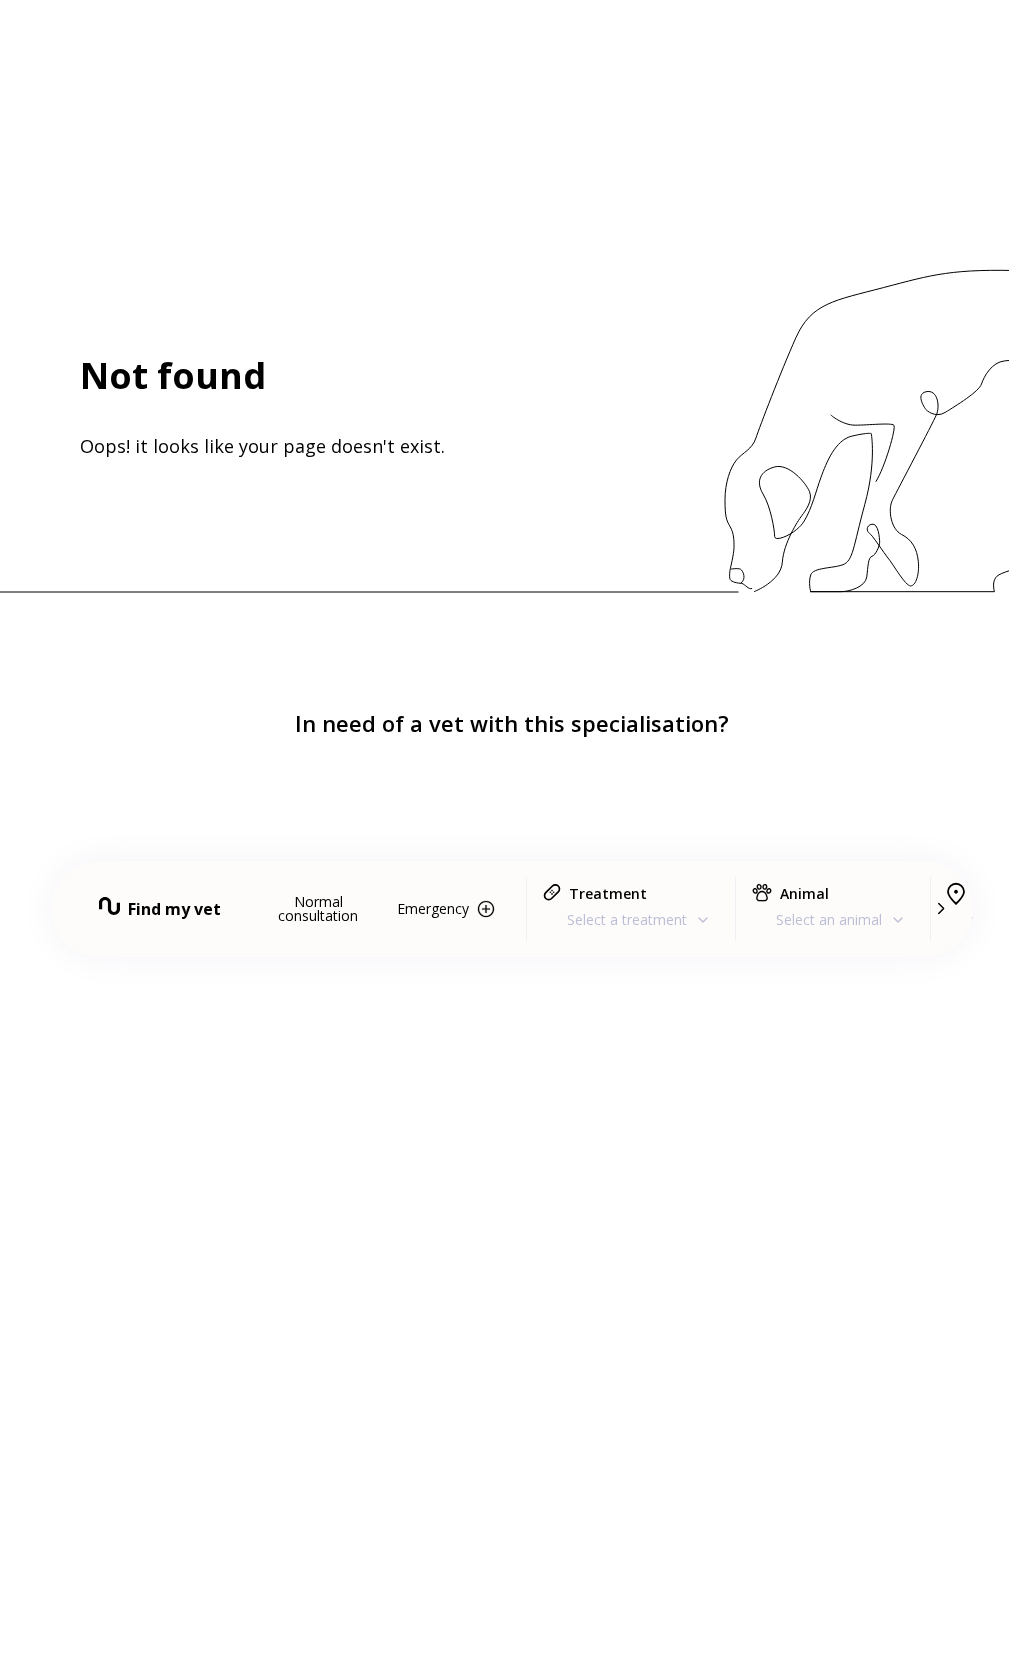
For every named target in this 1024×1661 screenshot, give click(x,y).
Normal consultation (318, 908)
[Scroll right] (940, 909)
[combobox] (631, 919)
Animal (804, 893)
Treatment (608, 893)
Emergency (433, 908)
